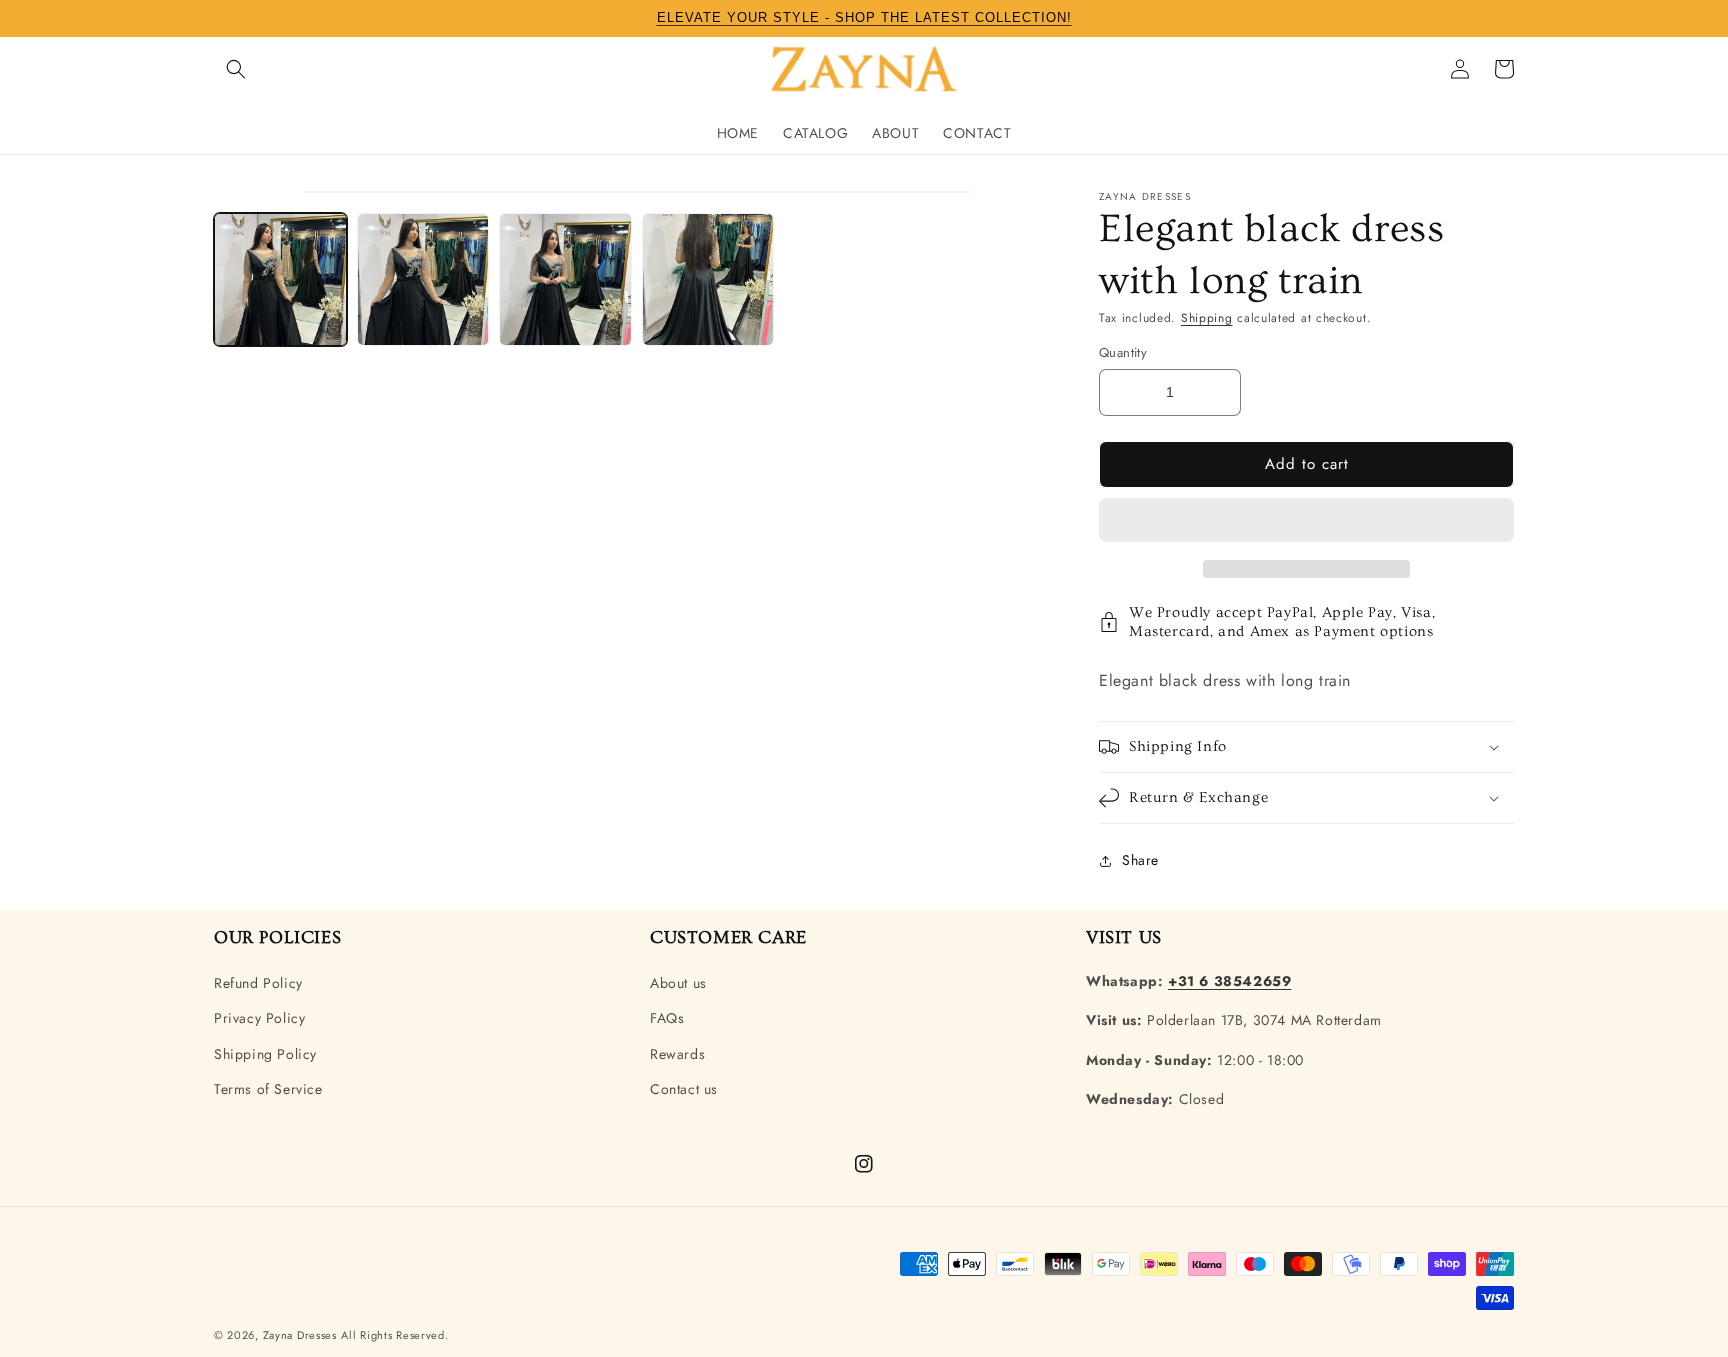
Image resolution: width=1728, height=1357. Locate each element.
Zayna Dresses (300, 1335)
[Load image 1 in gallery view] (280, 279)
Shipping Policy (265, 1054)
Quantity (1123, 352)
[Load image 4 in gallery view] (708, 279)
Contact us (684, 1089)
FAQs (667, 1018)
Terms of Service (268, 1089)
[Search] (236, 69)
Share (1140, 860)
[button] (1306, 521)
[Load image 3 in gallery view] (565, 279)
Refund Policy (258, 983)
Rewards (677, 1054)
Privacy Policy (259, 1018)
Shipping (1207, 318)
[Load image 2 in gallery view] (423, 279)
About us (678, 983)
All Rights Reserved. (394, 1335)
